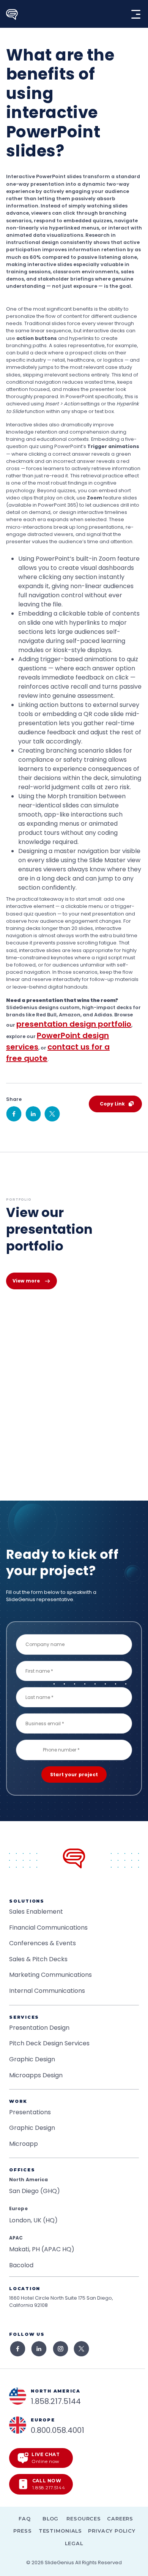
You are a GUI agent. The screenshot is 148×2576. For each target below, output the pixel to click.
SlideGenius (59, 2562)
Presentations (30, 2112)
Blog (51, 2519)
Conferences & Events (43, 1943)
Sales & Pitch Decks (38, 1959)
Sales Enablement (36, 1912)
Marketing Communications (50, 1975)
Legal (74, 2543)
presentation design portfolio (74, 1024)
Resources (84, 2519)
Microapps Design (36, 2075)
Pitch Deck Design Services (49, 2043)
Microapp (24, 2144)
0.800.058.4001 (57, 2430)
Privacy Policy (112, 2531)
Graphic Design (32, 2059)
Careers (120, 2519)
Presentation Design (39, 2028)
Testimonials (61, 2531)
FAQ (25, 2519)
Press (22, 2531)
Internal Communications (47, 1991)
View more (26, 1281)
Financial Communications (48, 1928)
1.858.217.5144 (56, 2401)
